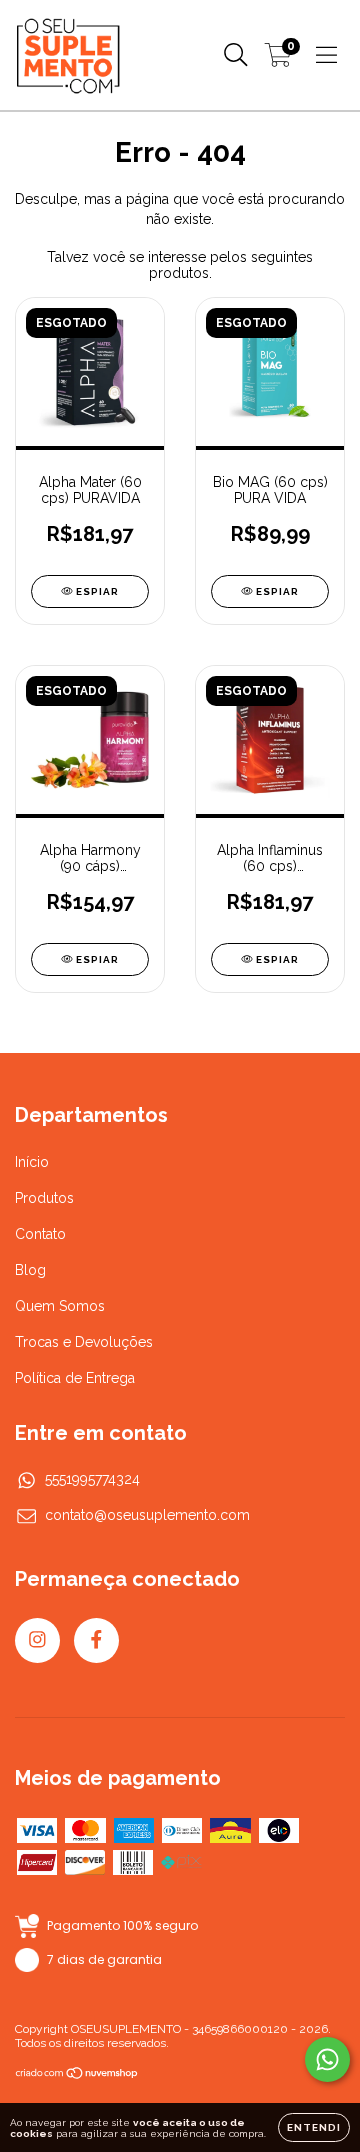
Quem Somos (60, 1306)
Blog (30, 1270)
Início (32, 1162)
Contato (40, 1234)
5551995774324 (92, 1479)
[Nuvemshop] (77, 2076)
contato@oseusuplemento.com (147, 1515)
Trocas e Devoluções (84, 1342)
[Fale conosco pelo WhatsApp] (327, 2059)
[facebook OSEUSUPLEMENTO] (96, 1640)
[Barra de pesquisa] (236, 55)
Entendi (314, 2127)
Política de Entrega (75, 1378)
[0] (278, 60)
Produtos (44, 1198)
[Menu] (326, 55)
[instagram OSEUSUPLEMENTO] (37, 1640)
